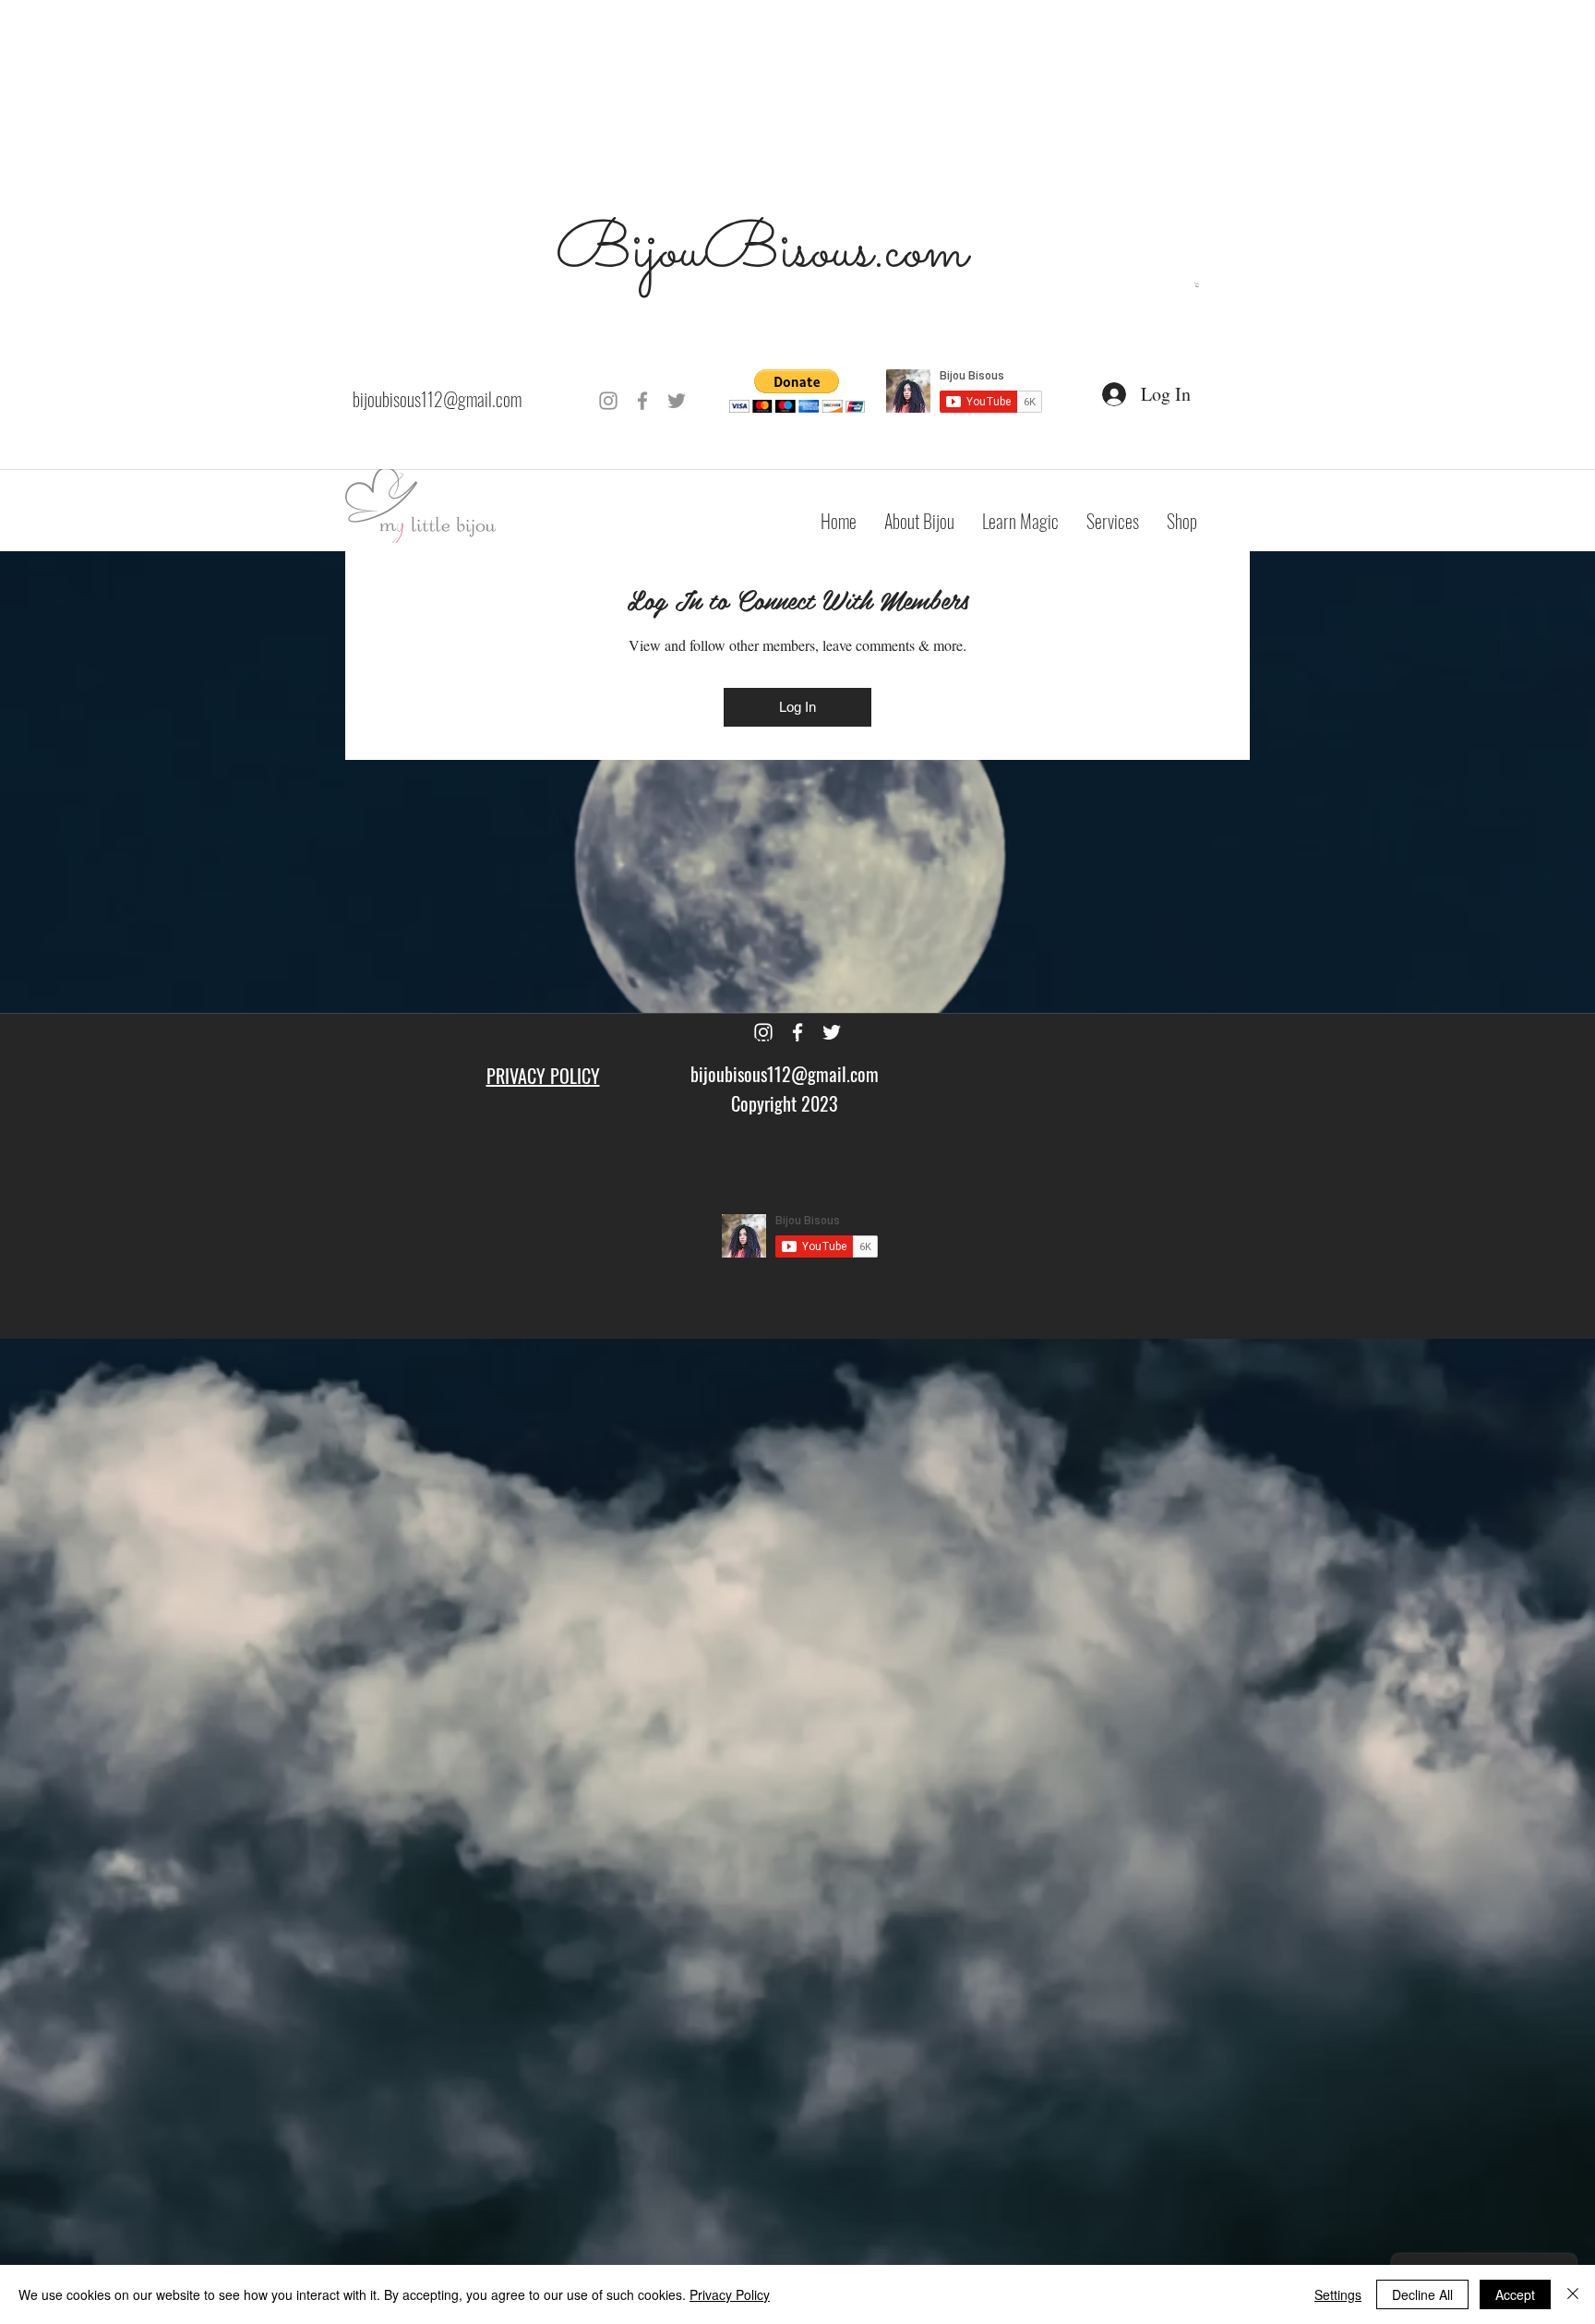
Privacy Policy (730, 2294)
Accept (1515, 2294)
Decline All (1422, 2294)
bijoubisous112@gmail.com (437, 399)
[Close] (1573, 2294)
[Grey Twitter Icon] (677, 401)
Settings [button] (1338, 2294)
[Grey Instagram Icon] (608, 401)
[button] (1197, 285)
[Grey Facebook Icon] (642, 401)
